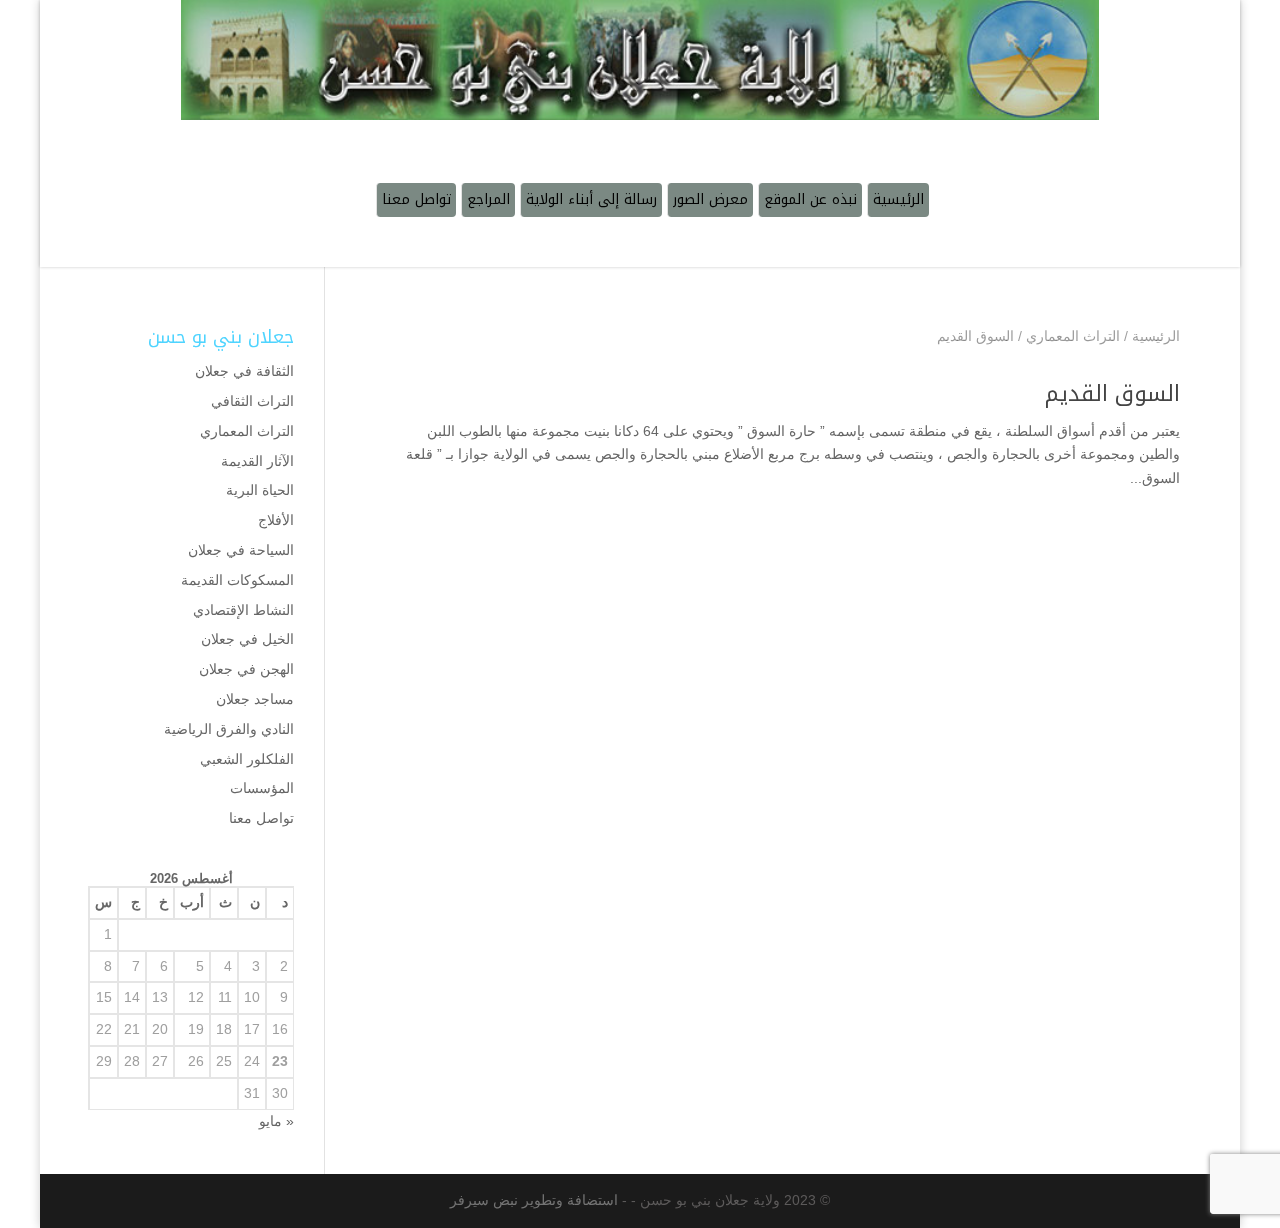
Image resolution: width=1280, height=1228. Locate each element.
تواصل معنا (261, 818)
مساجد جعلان (255, 699)
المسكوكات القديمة (237, 580)
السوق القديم (1112, 394)
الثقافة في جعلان (244, 371)
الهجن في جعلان (246, 669)
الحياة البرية (260, 490)
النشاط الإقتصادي (243, 610)
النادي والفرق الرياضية (229, 729)
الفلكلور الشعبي (247, 759)
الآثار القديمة (257, 461)
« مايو (276, 1121)
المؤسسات (262, 788)
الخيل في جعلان (247, 639)
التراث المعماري (247, 431)
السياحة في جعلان (241, 550)
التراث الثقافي (252, 401)
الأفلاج (276, 520)
